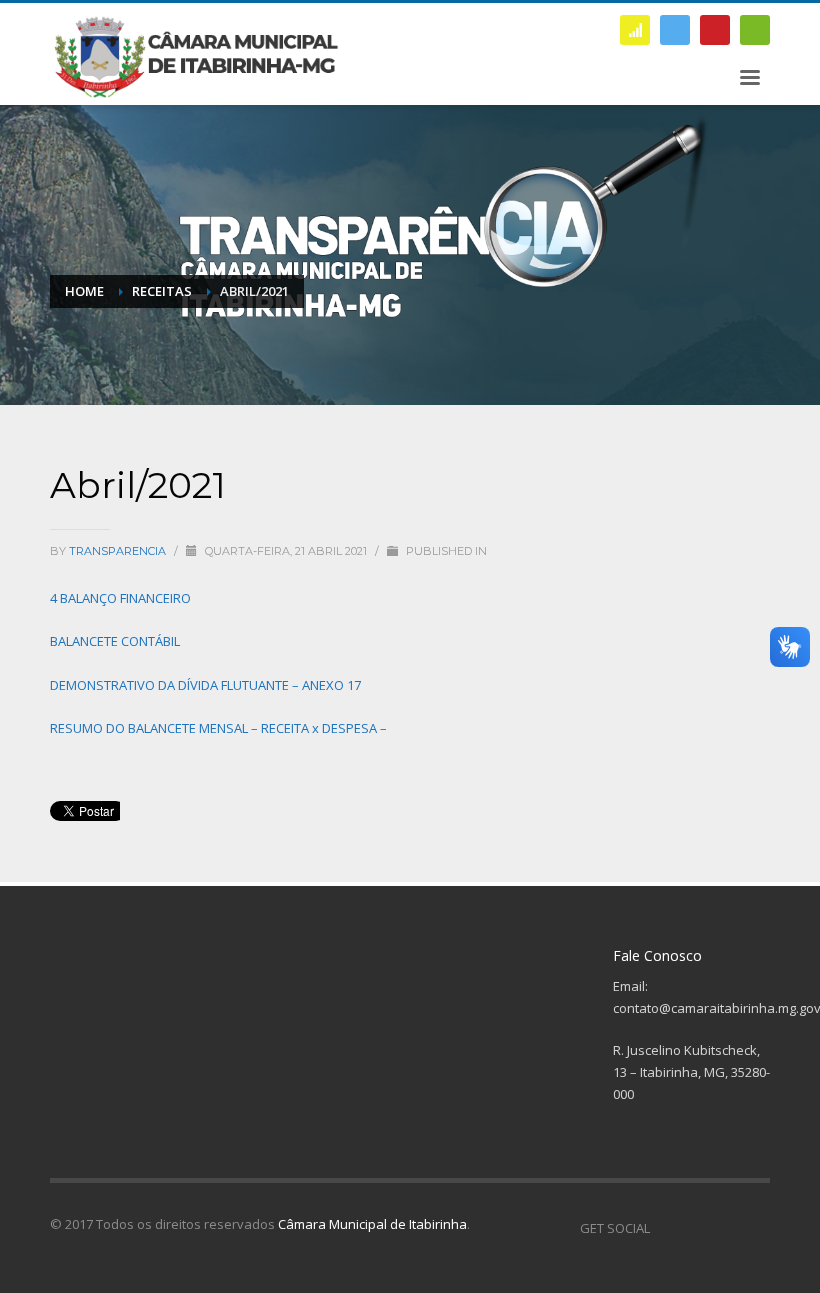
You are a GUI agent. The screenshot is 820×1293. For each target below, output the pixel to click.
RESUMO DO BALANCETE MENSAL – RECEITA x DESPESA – (218, 728)
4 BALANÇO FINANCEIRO (120, 598)
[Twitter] (675, 30)
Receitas (162, 291)
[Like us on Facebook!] (665, 1228)
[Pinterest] (715, 30)
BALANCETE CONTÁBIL (115, 641)
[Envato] (755, 30)
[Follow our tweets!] (695, 1228)
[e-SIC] (635, 30)
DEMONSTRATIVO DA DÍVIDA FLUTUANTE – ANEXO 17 (205, 685)
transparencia (119, 551)
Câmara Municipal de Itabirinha (372, 1224)
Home (84, 291)
